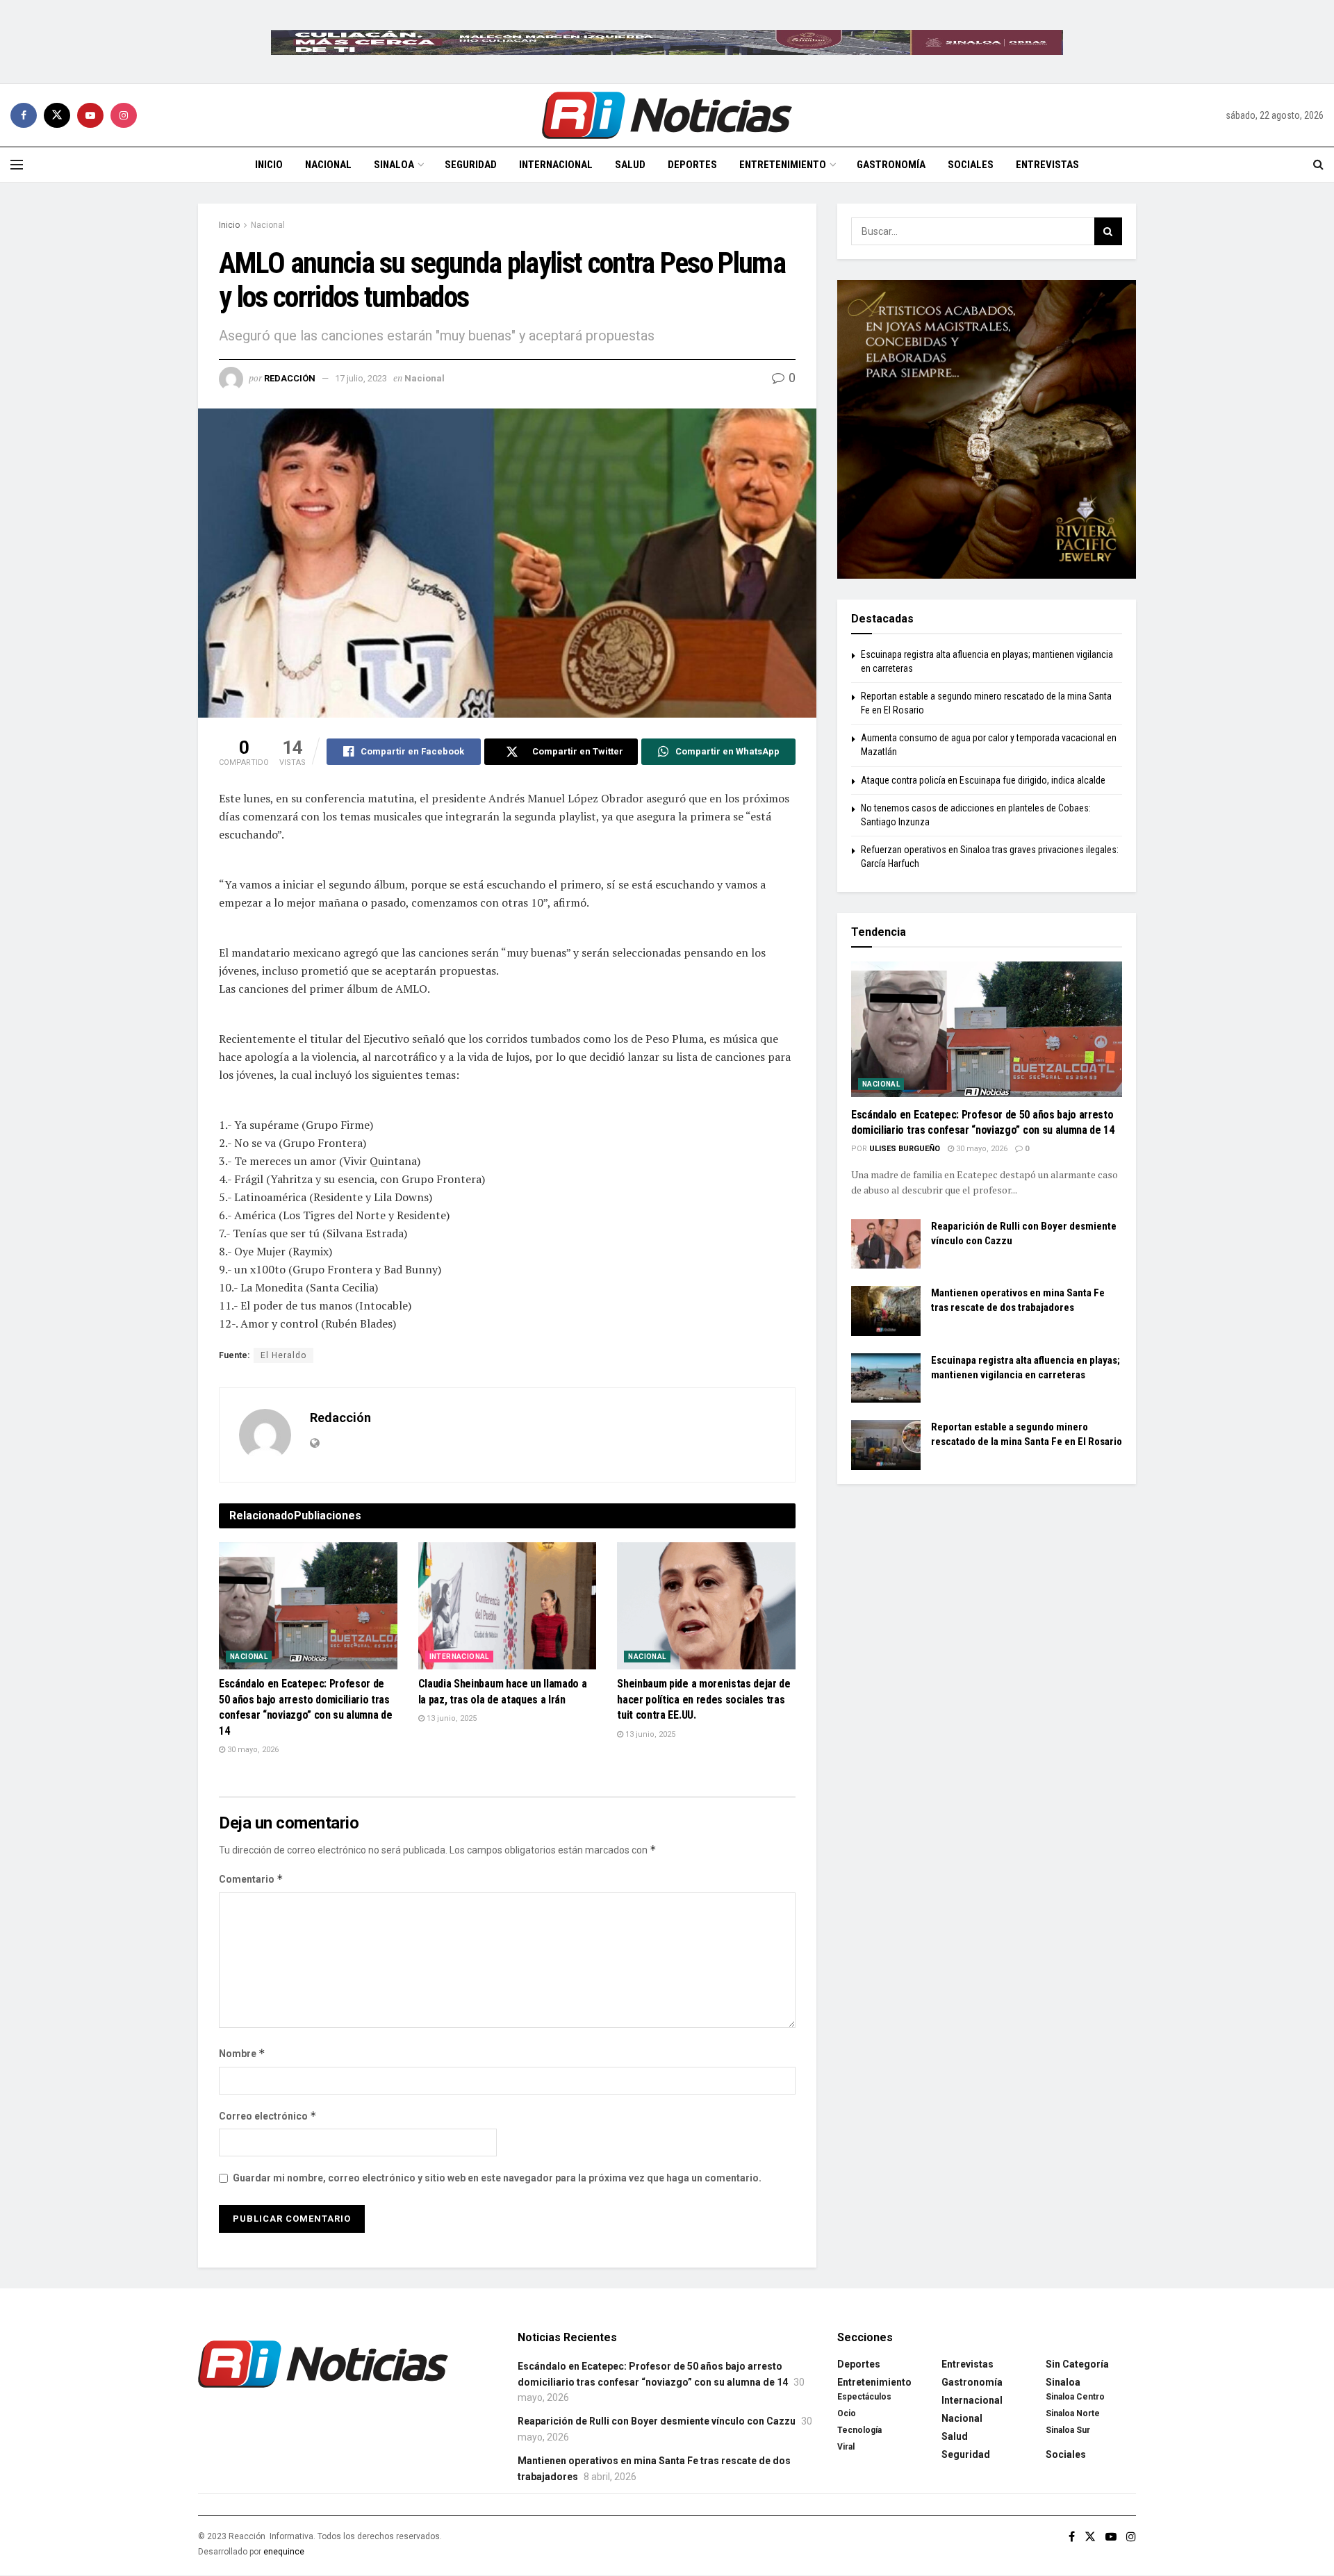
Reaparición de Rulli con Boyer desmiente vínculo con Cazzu (657, 2421)
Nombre (242, 2053)
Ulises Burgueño (905, 1149)
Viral (846, 2447)
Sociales (971, 165)
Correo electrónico (268, 2116)
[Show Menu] (17, 165)
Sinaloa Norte (1073, 2413)
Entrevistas (1047, 165)
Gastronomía (891, 165)
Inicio (269, 165)
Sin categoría (1077, 2364)
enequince (284, 2552)
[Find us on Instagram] (124, 115)
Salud (630, 165)
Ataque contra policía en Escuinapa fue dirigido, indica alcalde (983, 780)
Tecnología (859, 2430)
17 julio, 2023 (361, 378)
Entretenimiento (783, 165)
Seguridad (471, 165)
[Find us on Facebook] (24, 115)
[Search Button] (1318, 165)
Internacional (556, 165)
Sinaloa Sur (1068, 2430)
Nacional (328, 165)
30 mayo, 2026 (252, 1750)
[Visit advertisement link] (667, 42)
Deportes (692, 165)
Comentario (251, 1879)
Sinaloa (394, 165)
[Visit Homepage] (667, 115)
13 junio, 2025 (451, 1718)
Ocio (847, 2413)
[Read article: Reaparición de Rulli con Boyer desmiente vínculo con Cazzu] (886, 1244)
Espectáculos (864, 2397)
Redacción (290, 378)
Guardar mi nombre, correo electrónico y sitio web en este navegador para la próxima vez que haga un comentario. (497, 2178)
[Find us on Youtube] (90, 115)
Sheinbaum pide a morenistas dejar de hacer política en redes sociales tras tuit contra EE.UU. (703, 1699)
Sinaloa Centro (1075, 2397)
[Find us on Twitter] (57, 115)
